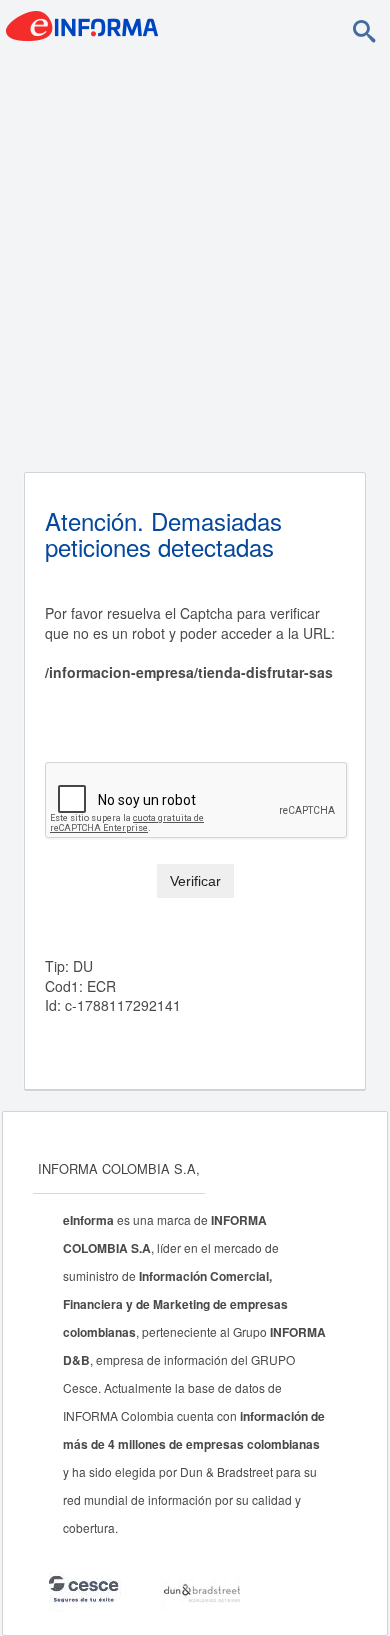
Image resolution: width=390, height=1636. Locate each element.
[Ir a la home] (82, 24)
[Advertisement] (195, 258)
